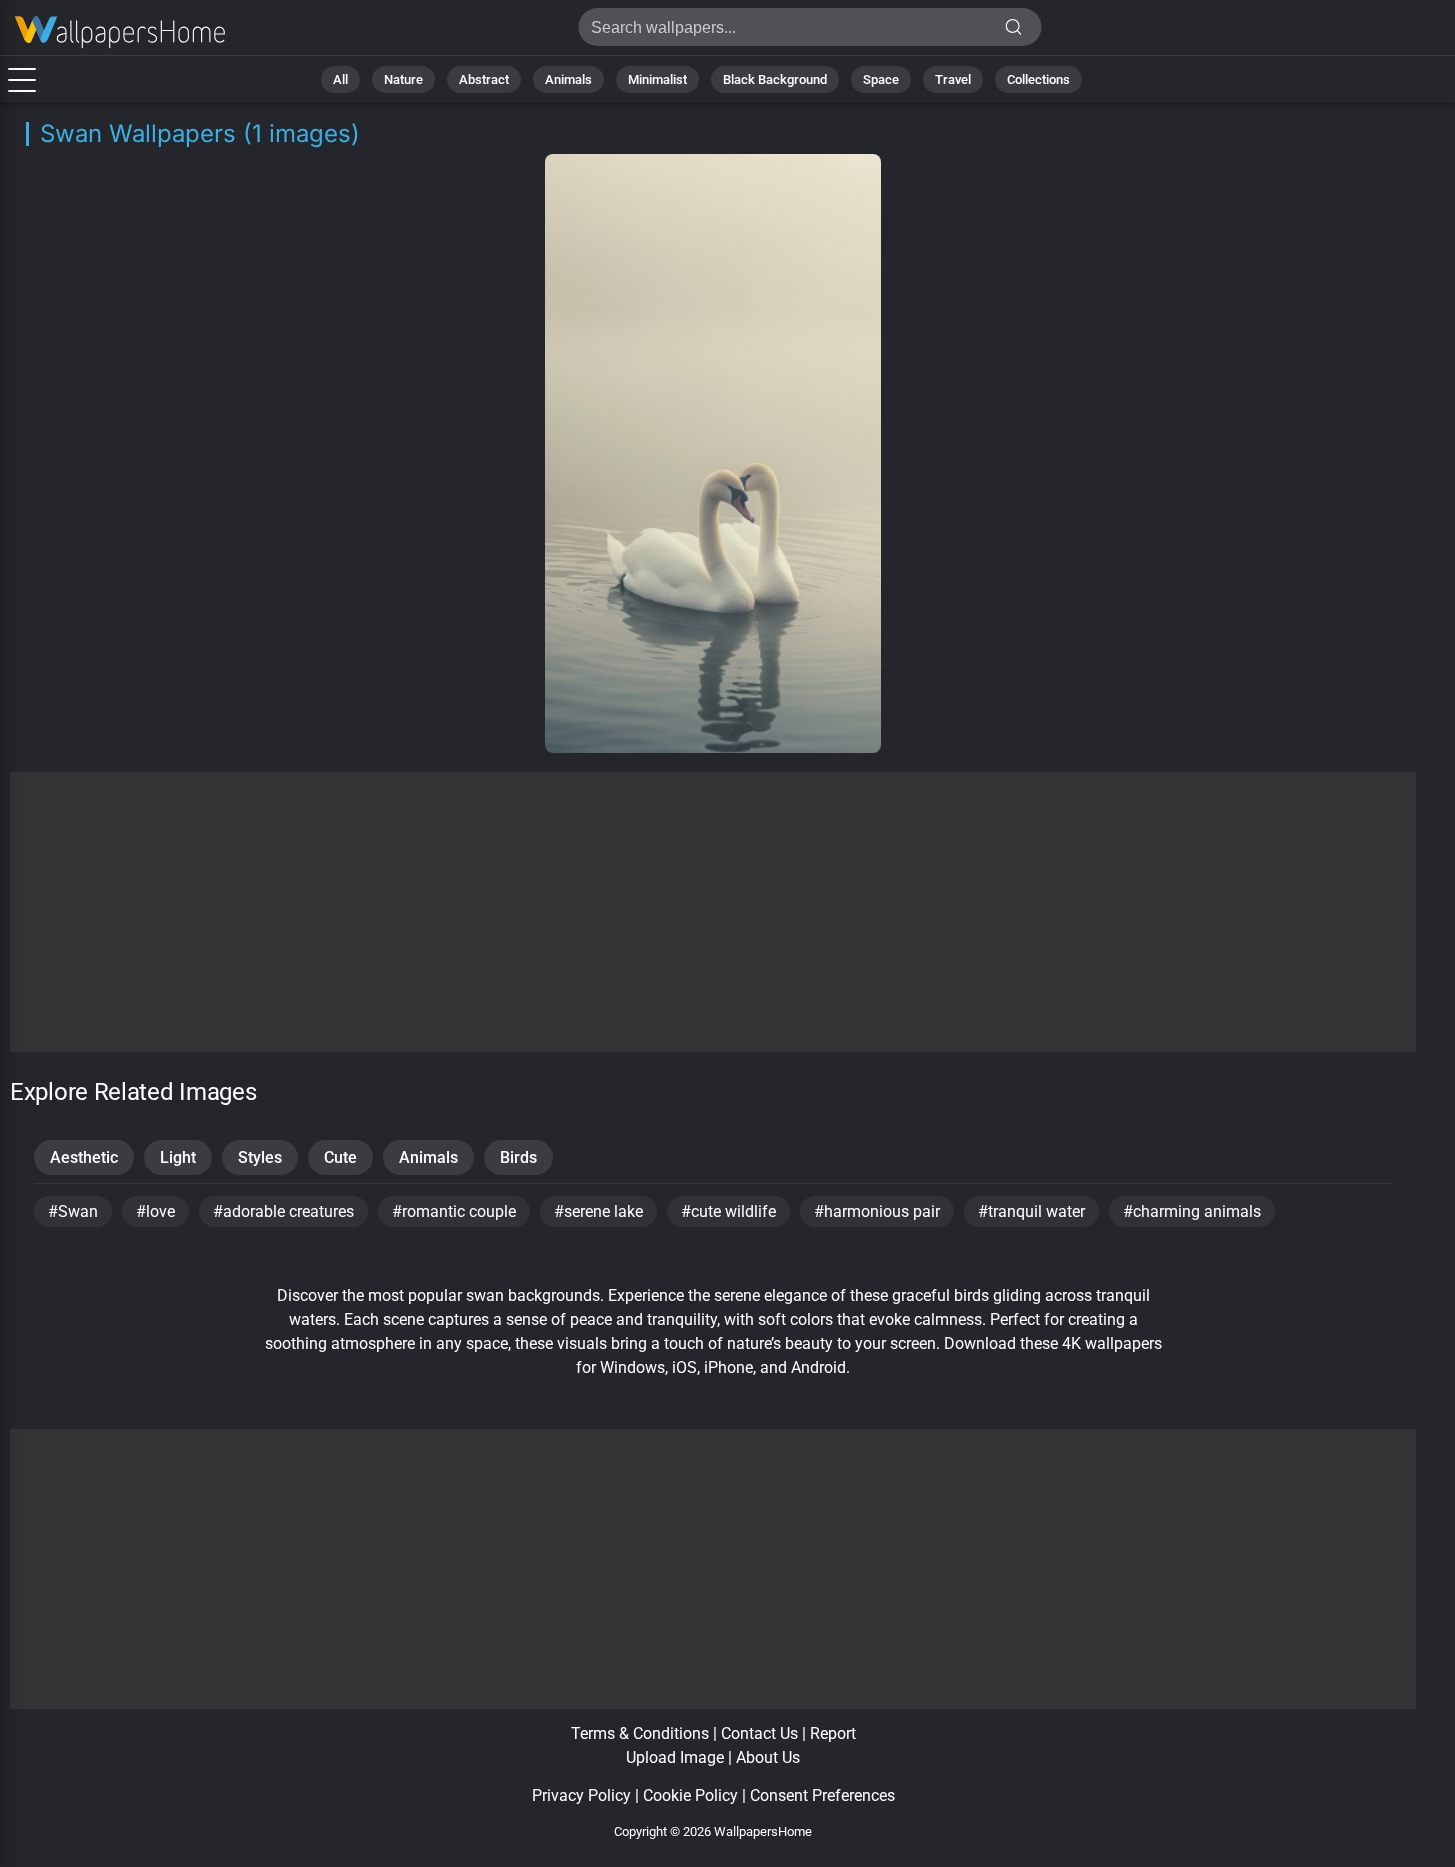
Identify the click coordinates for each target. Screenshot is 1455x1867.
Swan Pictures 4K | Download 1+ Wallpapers (120, 32)
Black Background (775, 79)
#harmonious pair (877, 1211)
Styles (260, 1157)
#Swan (73, 1211)
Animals (568, 79)
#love (155, 1211)
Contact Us (759, 1733)
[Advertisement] (713, 912)
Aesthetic (84, 1157)
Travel (953, 79)
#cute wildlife (728, 1211)
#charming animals (1192, 1211)
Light (178, 1157)
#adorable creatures (283, 1211)
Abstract (484, 79)
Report (833, 1733)
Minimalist (657, 79)
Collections (1038, 79)
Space (881, 79)
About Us (768, 1757)
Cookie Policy (690, 1795)
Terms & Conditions (640, 1733)
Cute (340, 1157)
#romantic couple (454, 1211)
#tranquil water (1031, 1211)
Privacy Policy (581, 1795)
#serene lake (598, 1211)
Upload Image (675, 1757)
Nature (403, 79)
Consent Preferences (822, 1795)
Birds (518, 1157)
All (340, 79)
